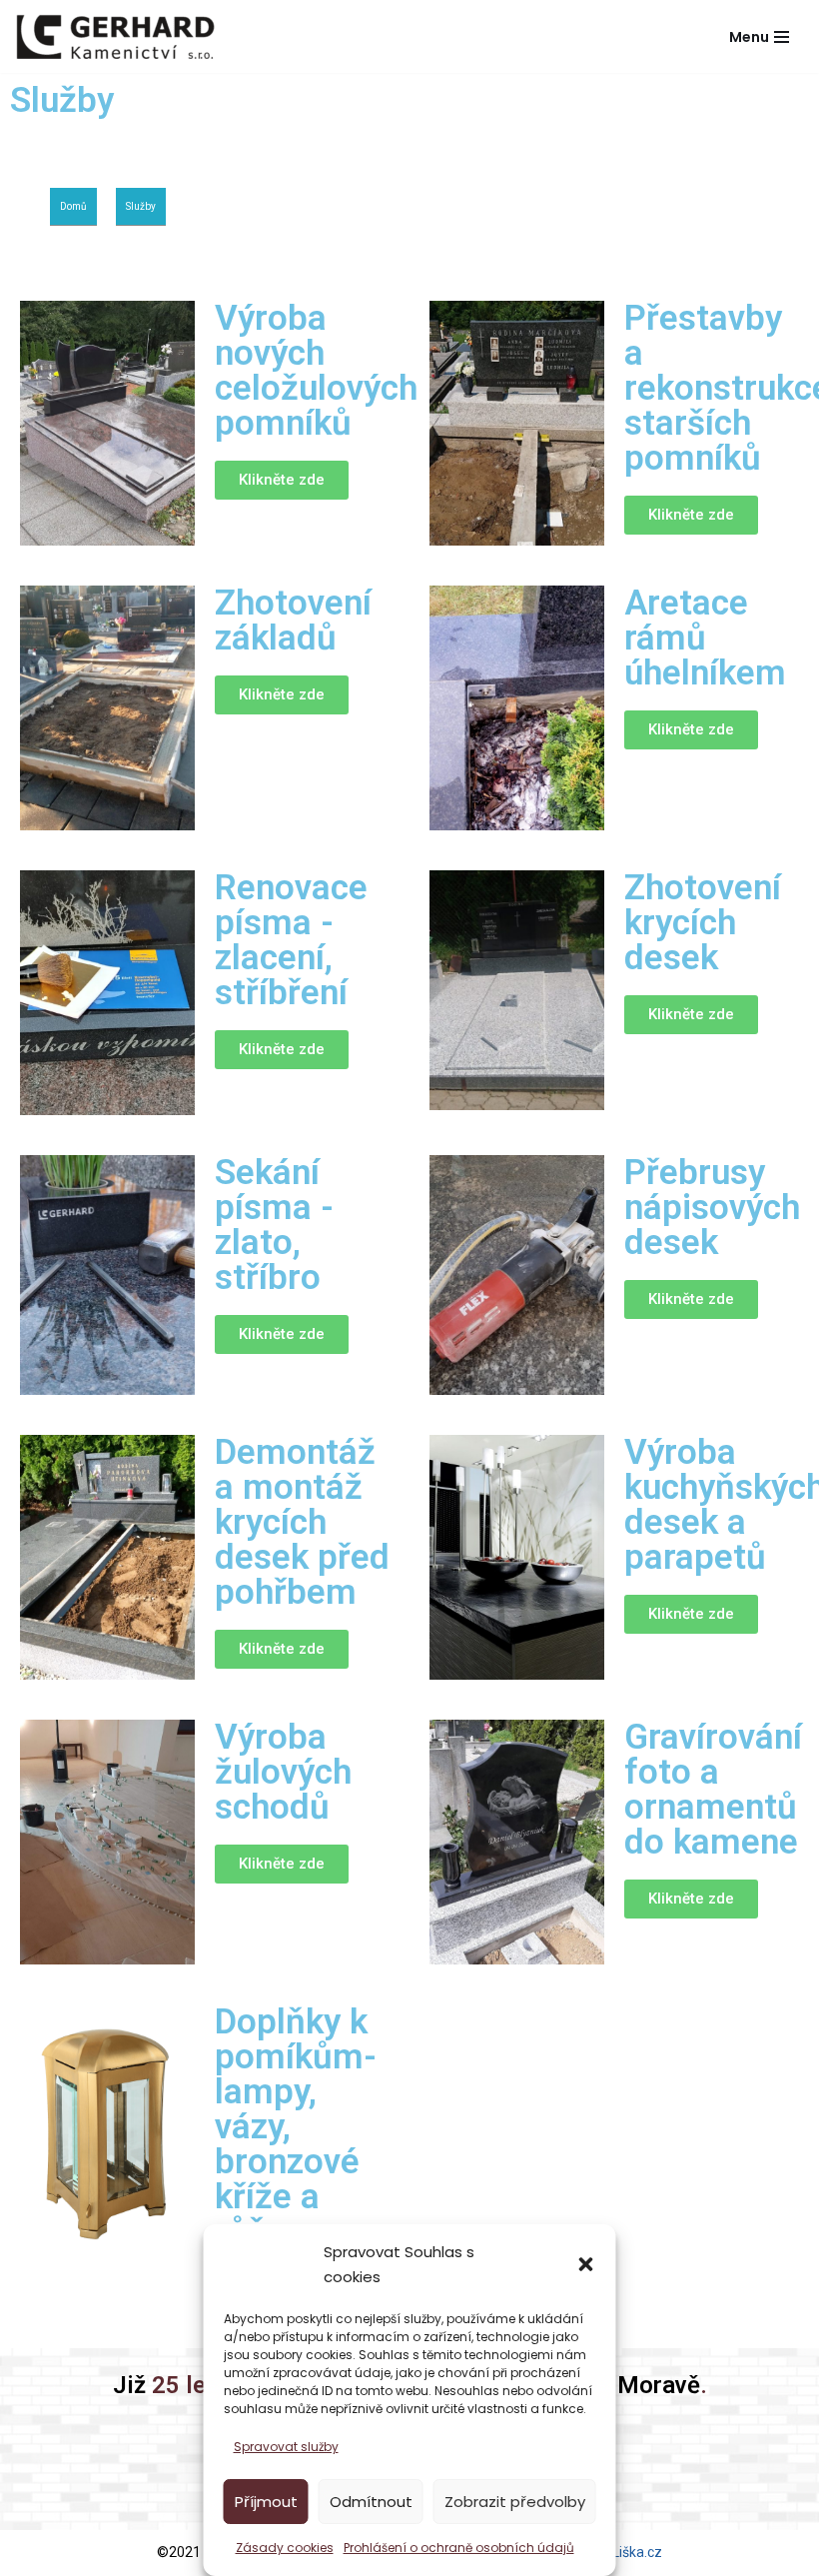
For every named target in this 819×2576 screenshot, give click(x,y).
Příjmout (266, 2502)
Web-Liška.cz (621, 2552)
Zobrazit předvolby (515, 2502)
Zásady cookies (285, 2548)
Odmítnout (371, 2502)
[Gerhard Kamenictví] (115, 36)
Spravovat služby (286, 2447)
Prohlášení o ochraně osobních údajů (459, 2548)
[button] (586, 2264)
